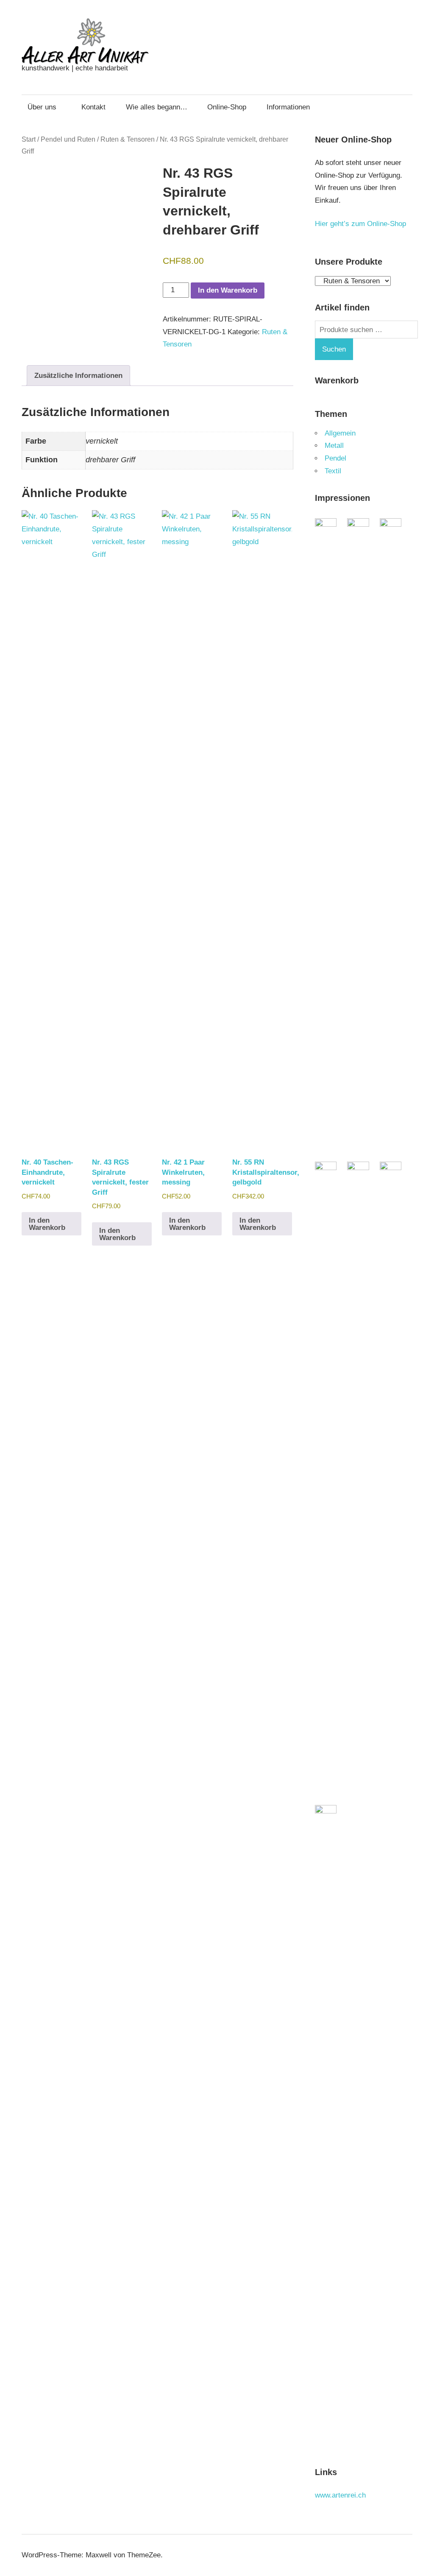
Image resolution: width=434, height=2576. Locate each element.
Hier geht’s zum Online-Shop (360, 224)
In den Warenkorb (228, 290)
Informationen (288, 107)
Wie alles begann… (157, 107)
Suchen (334, 349)
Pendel (335, 458)
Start (29, 139)
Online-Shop (227, 107)
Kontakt (93, 107)
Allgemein (340, 433)
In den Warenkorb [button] (47, 1224)
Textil (333, 471)
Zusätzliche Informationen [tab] (78, 376)
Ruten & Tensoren (128, 139)
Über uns (42, 107)
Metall (334, 446)
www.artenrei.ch (340, 2495)
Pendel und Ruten (68, 139)
